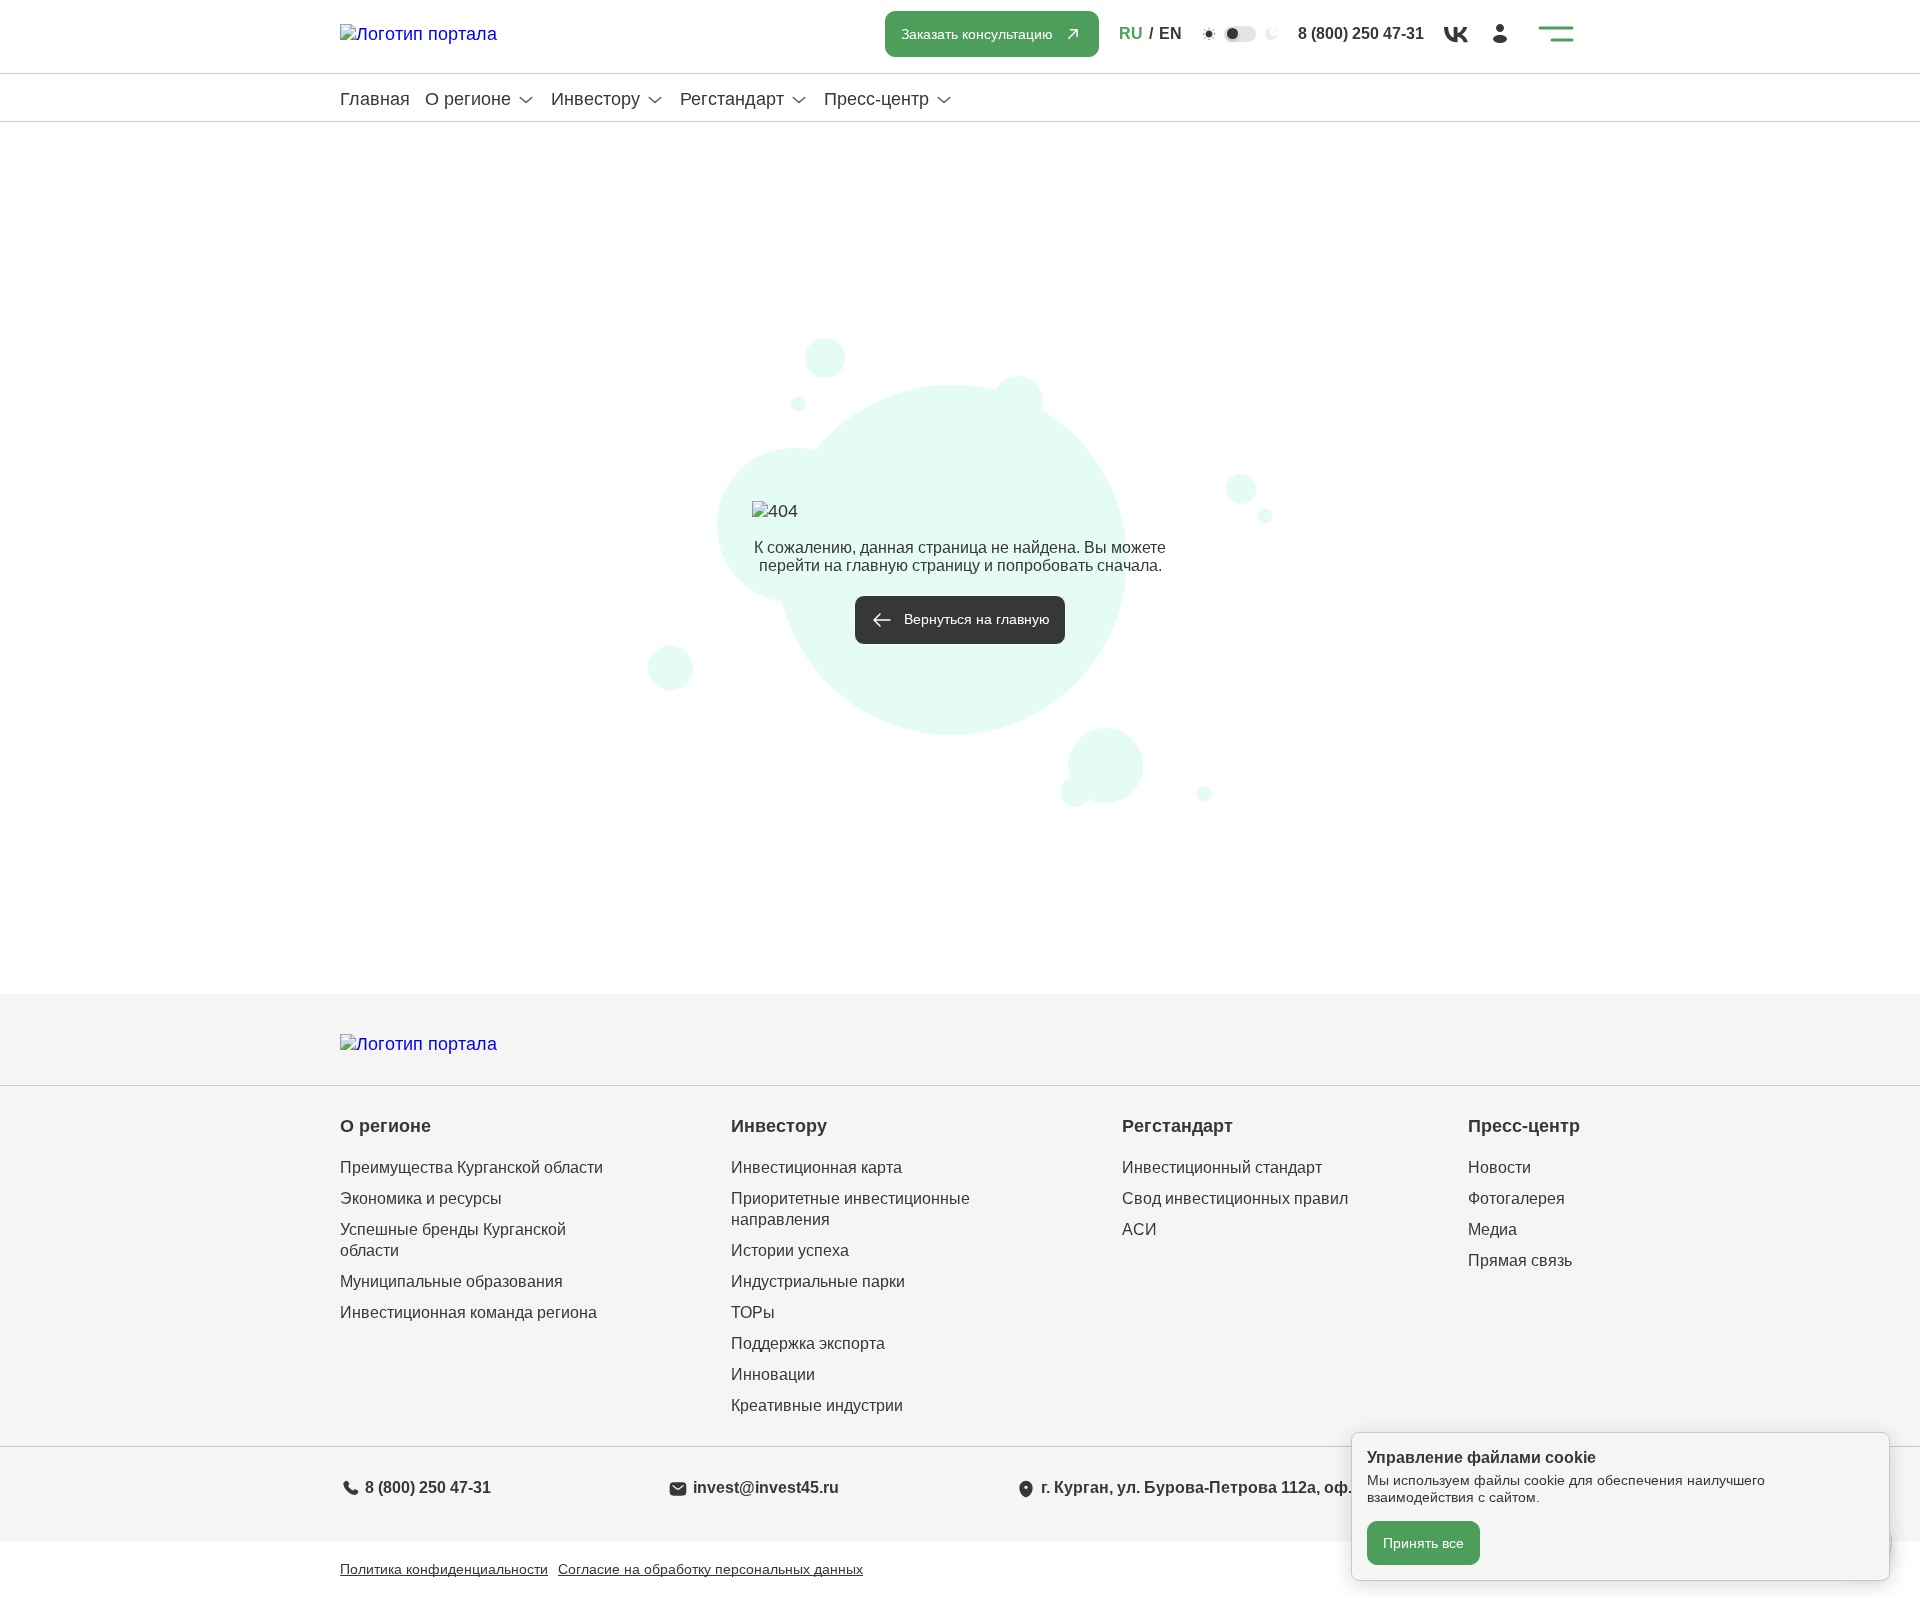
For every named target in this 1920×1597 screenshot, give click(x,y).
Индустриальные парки (818, 1281)
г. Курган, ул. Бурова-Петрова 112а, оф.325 (1210, 1487)
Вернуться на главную (977, 619)
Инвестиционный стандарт (1222, 1167)
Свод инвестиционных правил (1235, 1198)
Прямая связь (1520, 1260)
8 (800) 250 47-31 (1361, 33)
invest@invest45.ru (766, 1487)
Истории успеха (790, 1250)
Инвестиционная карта (816, 1167)
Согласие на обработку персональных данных (710, 1569)
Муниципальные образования (451, 1281)
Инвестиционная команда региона (468, 1312)
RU (1131, 33)
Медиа (1492, 1229)
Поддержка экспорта (808, 1343)
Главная (375, 99)
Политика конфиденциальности (444, 1569)
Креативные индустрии (817, 1405)
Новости (1499, 1167)
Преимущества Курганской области (471, 1167)
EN (1170, 33)
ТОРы (753, 1312)
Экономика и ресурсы (421, 1198)
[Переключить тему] (1240, 34)
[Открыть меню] (1556, 34)
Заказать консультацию (977, 34)
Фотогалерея (1516, 1198)
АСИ (1139, 1229)
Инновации (773, 1374)
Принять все (1423, 1543)
